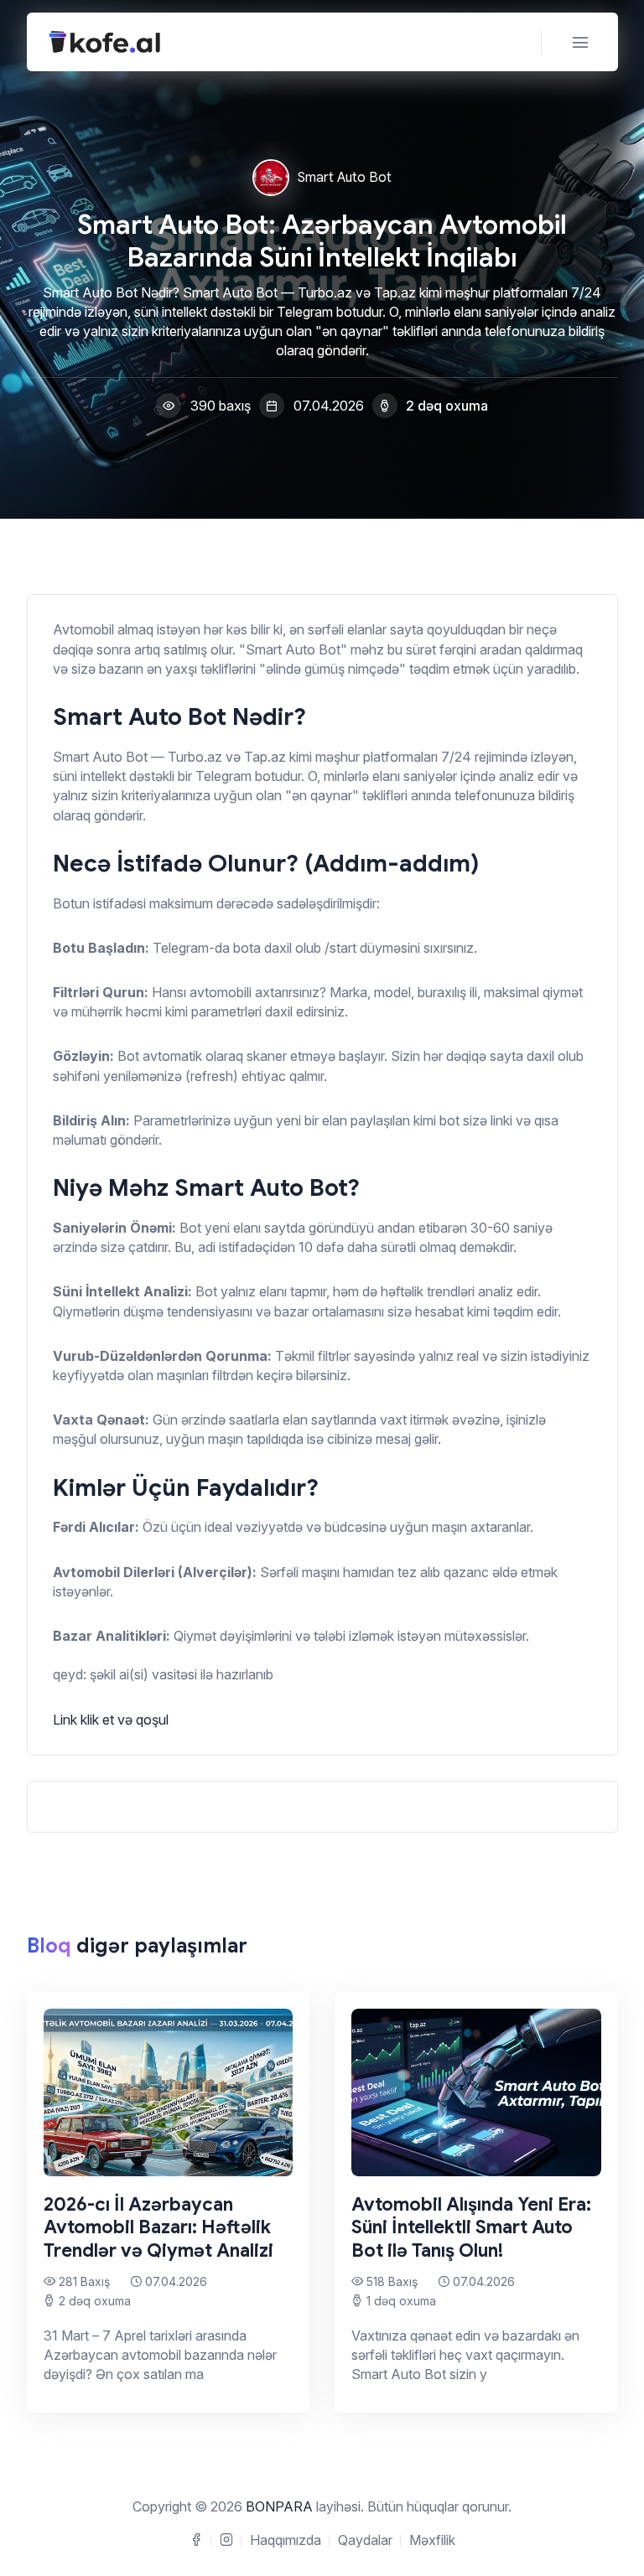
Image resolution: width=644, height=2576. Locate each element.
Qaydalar (365, 2540)
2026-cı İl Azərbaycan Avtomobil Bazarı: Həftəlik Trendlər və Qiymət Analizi (158, 2227)
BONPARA (279, 2506)
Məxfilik (432, 2540)
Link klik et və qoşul (111, 1720)
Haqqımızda (286, 2540)
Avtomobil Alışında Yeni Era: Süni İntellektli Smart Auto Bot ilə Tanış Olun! (471, 2227)
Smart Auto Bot (345, 178)
